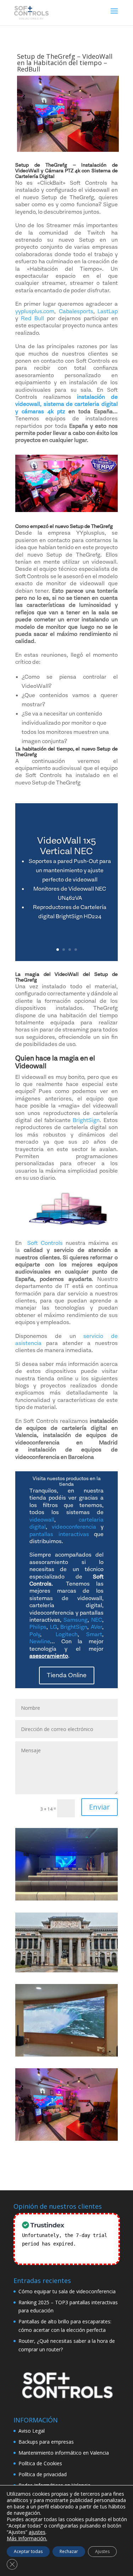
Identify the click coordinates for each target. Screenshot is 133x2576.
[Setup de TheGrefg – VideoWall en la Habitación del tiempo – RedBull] (66, 2104)
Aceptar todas (28, 2551)
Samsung (76, 1620)
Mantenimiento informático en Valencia (64, 2453)
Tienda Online (67, 1675)
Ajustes (102, 2551)
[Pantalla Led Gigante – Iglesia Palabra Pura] (66, 2020)
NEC (97, 1620)
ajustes (37, 2532)
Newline (40, 1641)
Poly (35, 1634)
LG (54, 1627)
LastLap (108, 311)
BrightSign (86, 1120)
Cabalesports (76, 311)
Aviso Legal (32, 2431)
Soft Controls (45, 1243)
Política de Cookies (40, 2463)
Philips (38, 1627)
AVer (96, 1627)
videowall (42, 1520)
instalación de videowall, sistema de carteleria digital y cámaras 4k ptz (66, 404)
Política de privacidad (43, 2474)
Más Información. (27, 2538)
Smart (94, 1634)
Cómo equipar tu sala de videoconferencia (67, 2291)
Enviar (99, 1807)
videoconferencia (74, 1527)
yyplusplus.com (35, 311)
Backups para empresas (46, 2442)
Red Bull (32, 318)
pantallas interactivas (59, 1534)
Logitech (67, 1634)
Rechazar (69, 2551)
